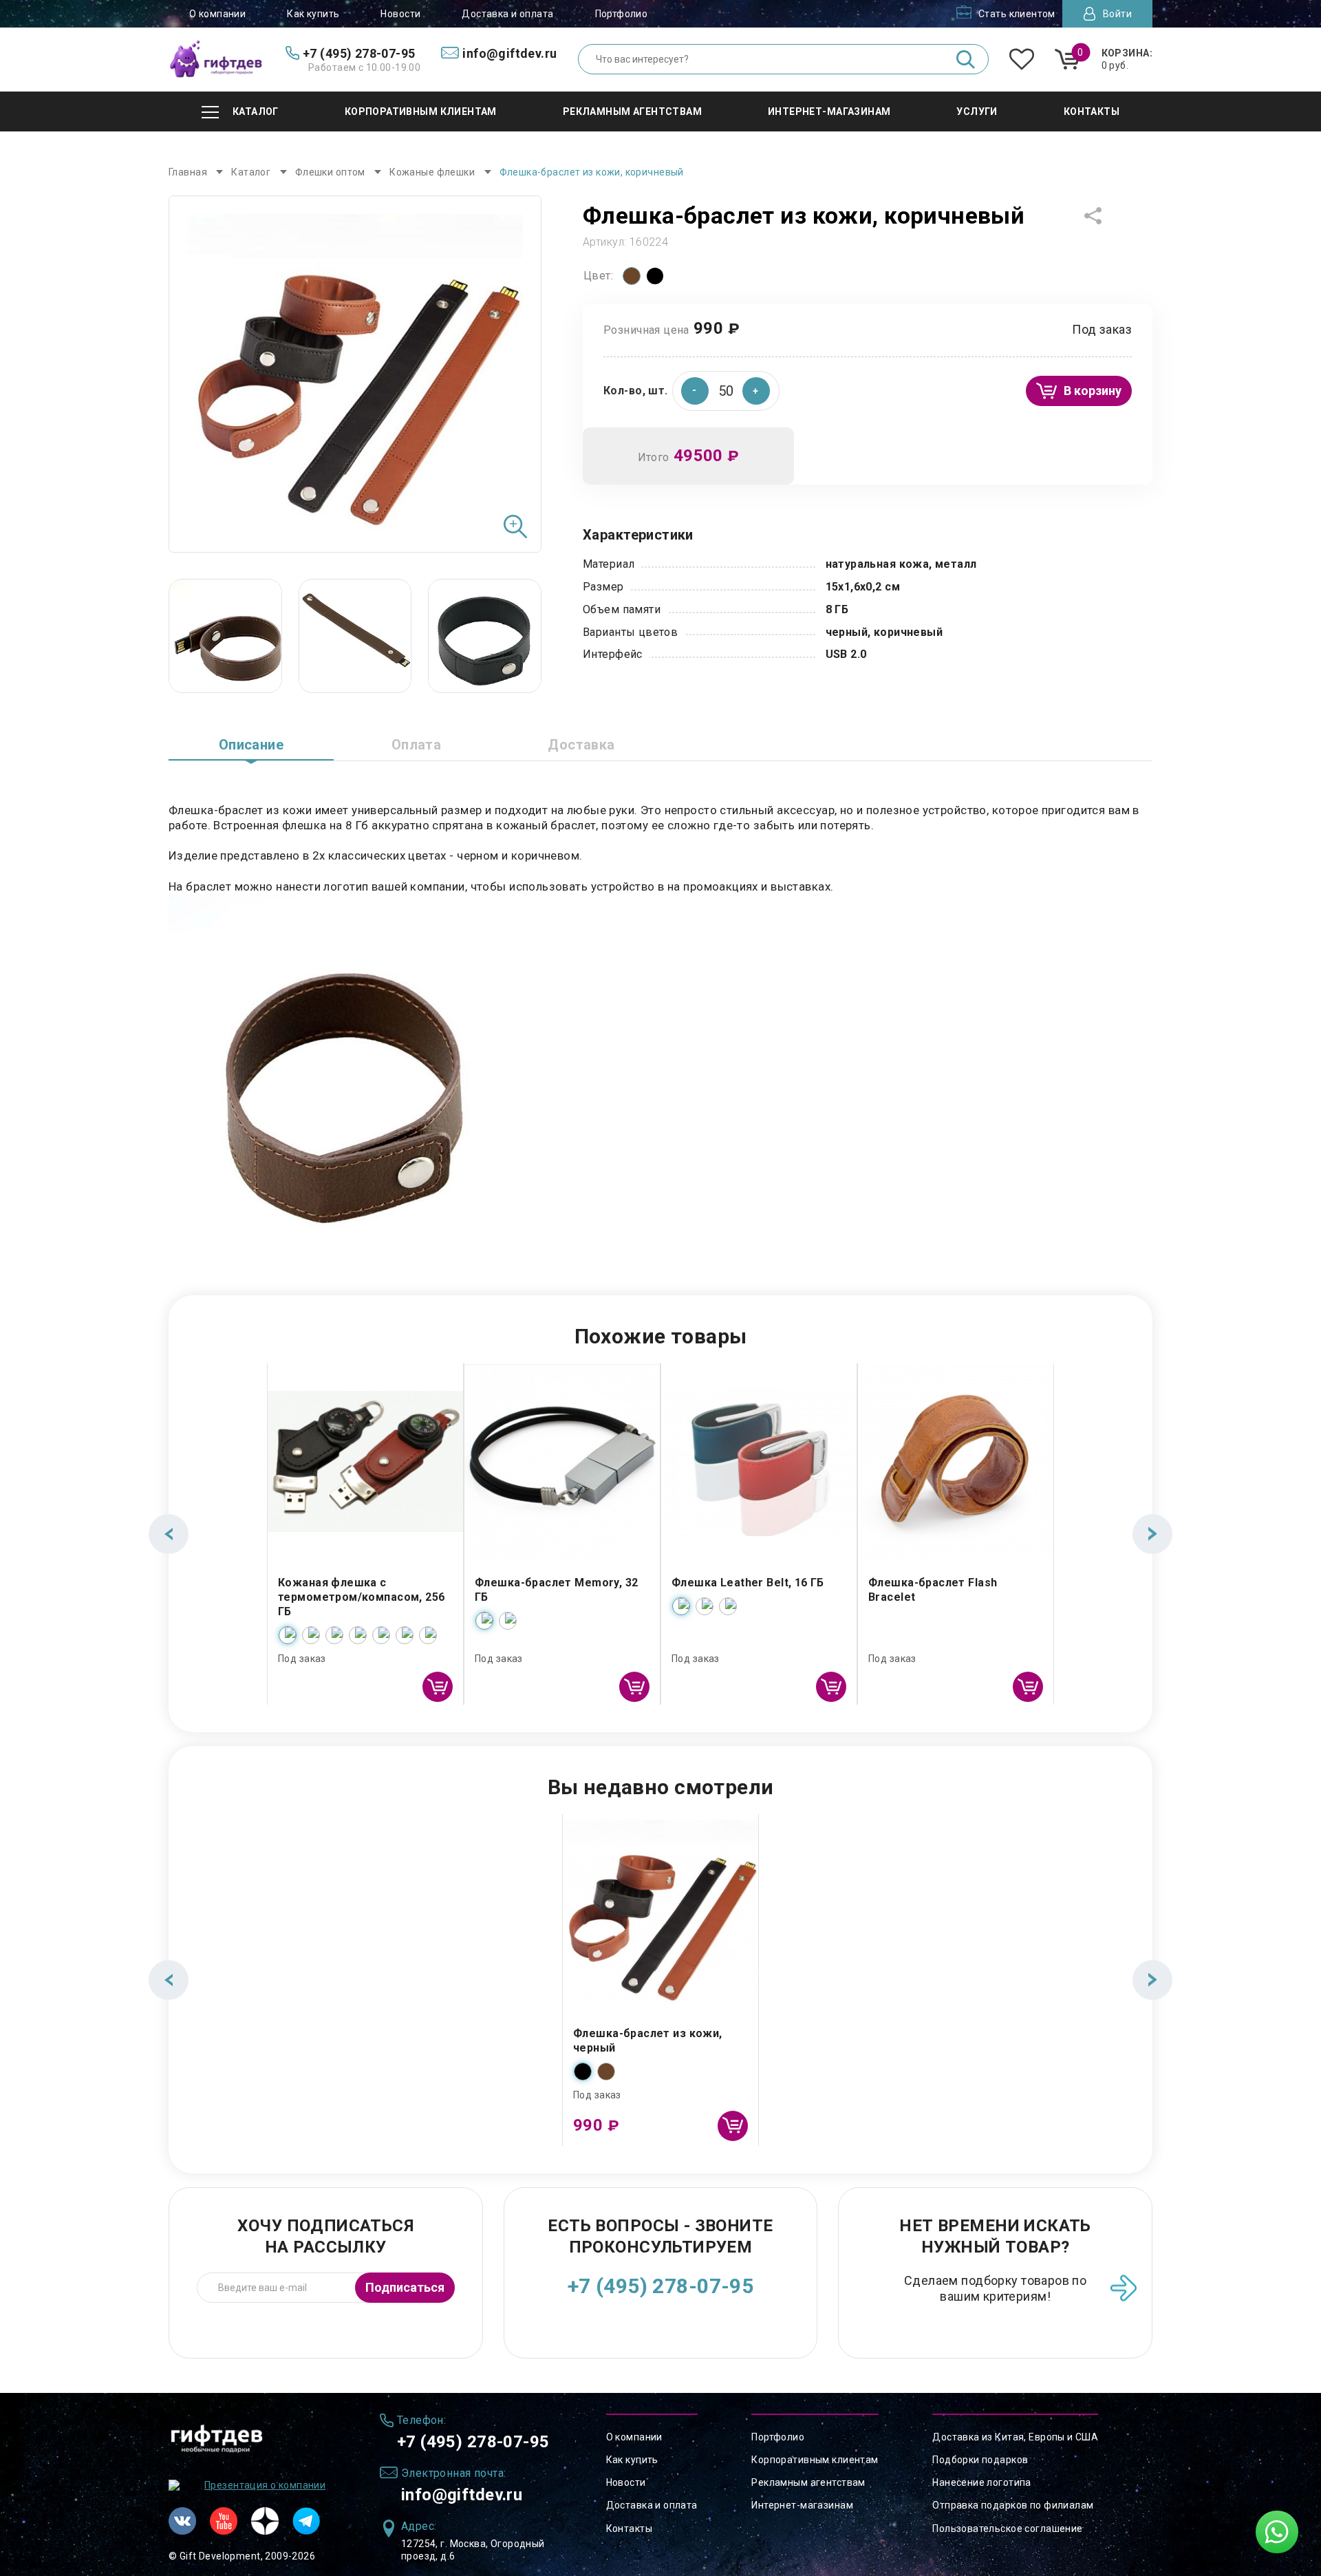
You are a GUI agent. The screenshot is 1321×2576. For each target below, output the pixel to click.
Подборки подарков (980, 2460)
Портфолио (622, 14)
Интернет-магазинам (802, 2505)
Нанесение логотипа (982, 2482)
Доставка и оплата (507, 14)
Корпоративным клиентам (815, 2460)
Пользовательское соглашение (1007, 2529)
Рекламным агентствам (808, 2482)
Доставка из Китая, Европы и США (1015, 2437)
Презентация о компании (265, 2485)
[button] (756, 391)
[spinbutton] (726, 391)
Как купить (313, 14)
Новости (400, 14)
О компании (217, 14)
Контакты (629, 2529)
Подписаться (405, 2287)
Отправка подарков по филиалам (1013, 2505)
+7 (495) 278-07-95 (661, 2286)
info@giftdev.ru (462, 2495)
